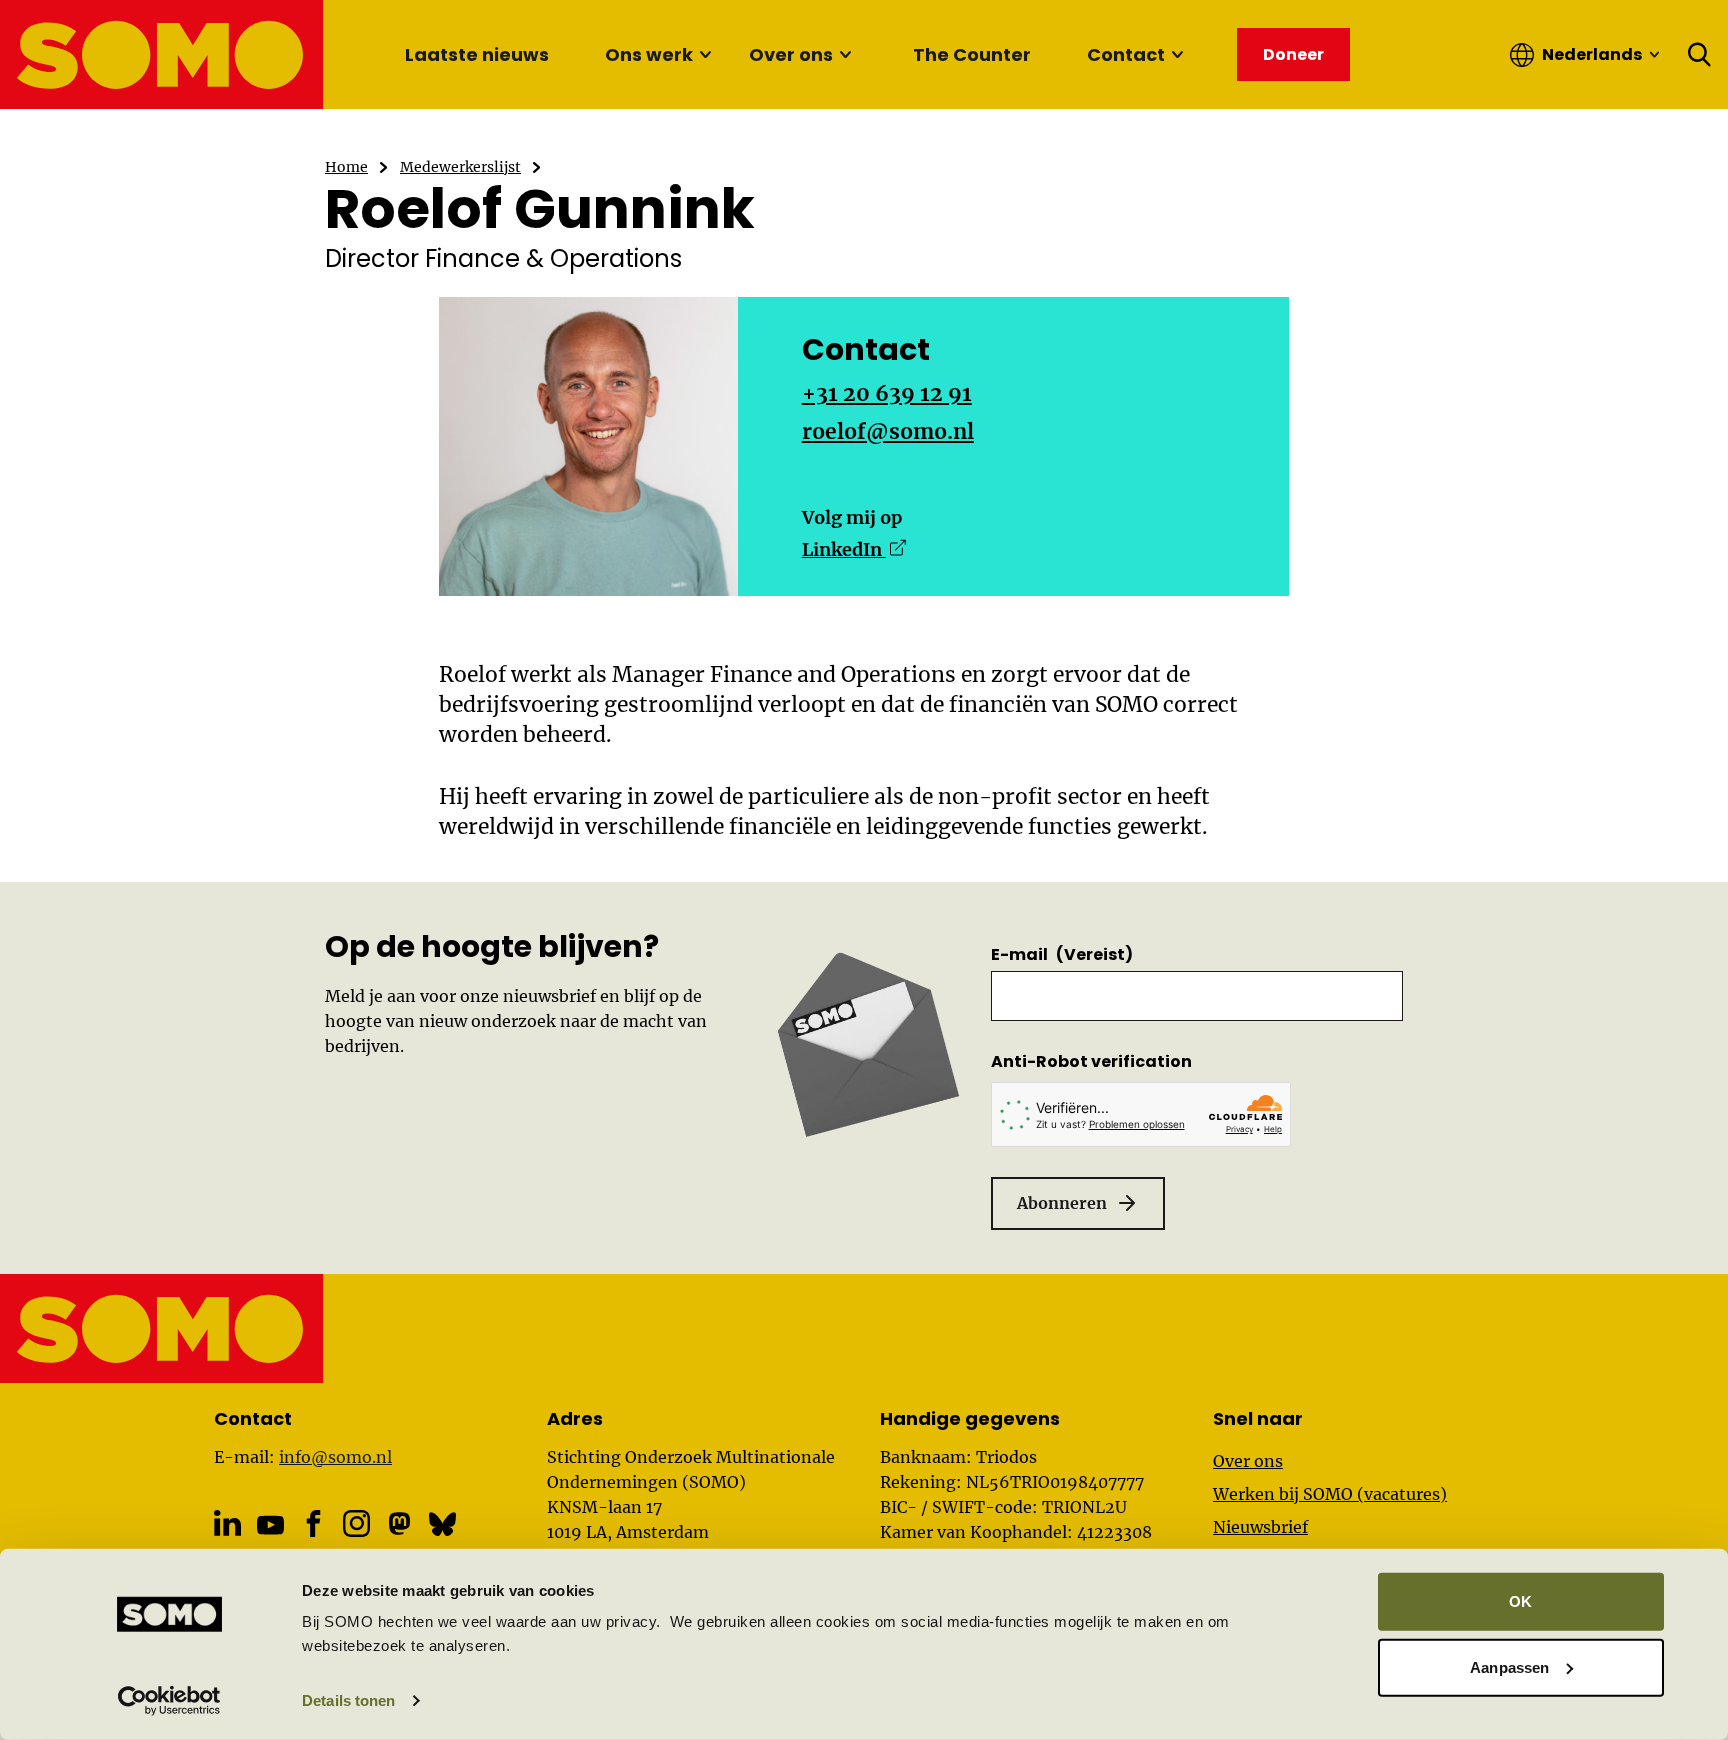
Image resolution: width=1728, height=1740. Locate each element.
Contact (1126, 54)
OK (1520, 1601)
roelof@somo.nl (888, 431)
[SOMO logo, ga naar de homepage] (162, 54)
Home (346, 167)
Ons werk (649, 54)
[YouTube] (270, 1524)
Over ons (791, 54)
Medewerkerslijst (460, 167)
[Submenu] (705, 55)
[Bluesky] (442, 1523)
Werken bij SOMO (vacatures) (1330, 1494)
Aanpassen (1509, 1666)
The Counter (972, 54)
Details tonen (348, 1700)
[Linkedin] (227, 1523)
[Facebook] (313, 1523)
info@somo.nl (335, 1457)
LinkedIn (854, 549)
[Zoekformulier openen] (1700, 55)
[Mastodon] (399, 1523)
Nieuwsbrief (1260, 1527)
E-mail (1062, 954)
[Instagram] (356, 1523)
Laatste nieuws (477, 54)
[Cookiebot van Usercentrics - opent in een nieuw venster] (169, 1701)
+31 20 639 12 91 (887, 393)
